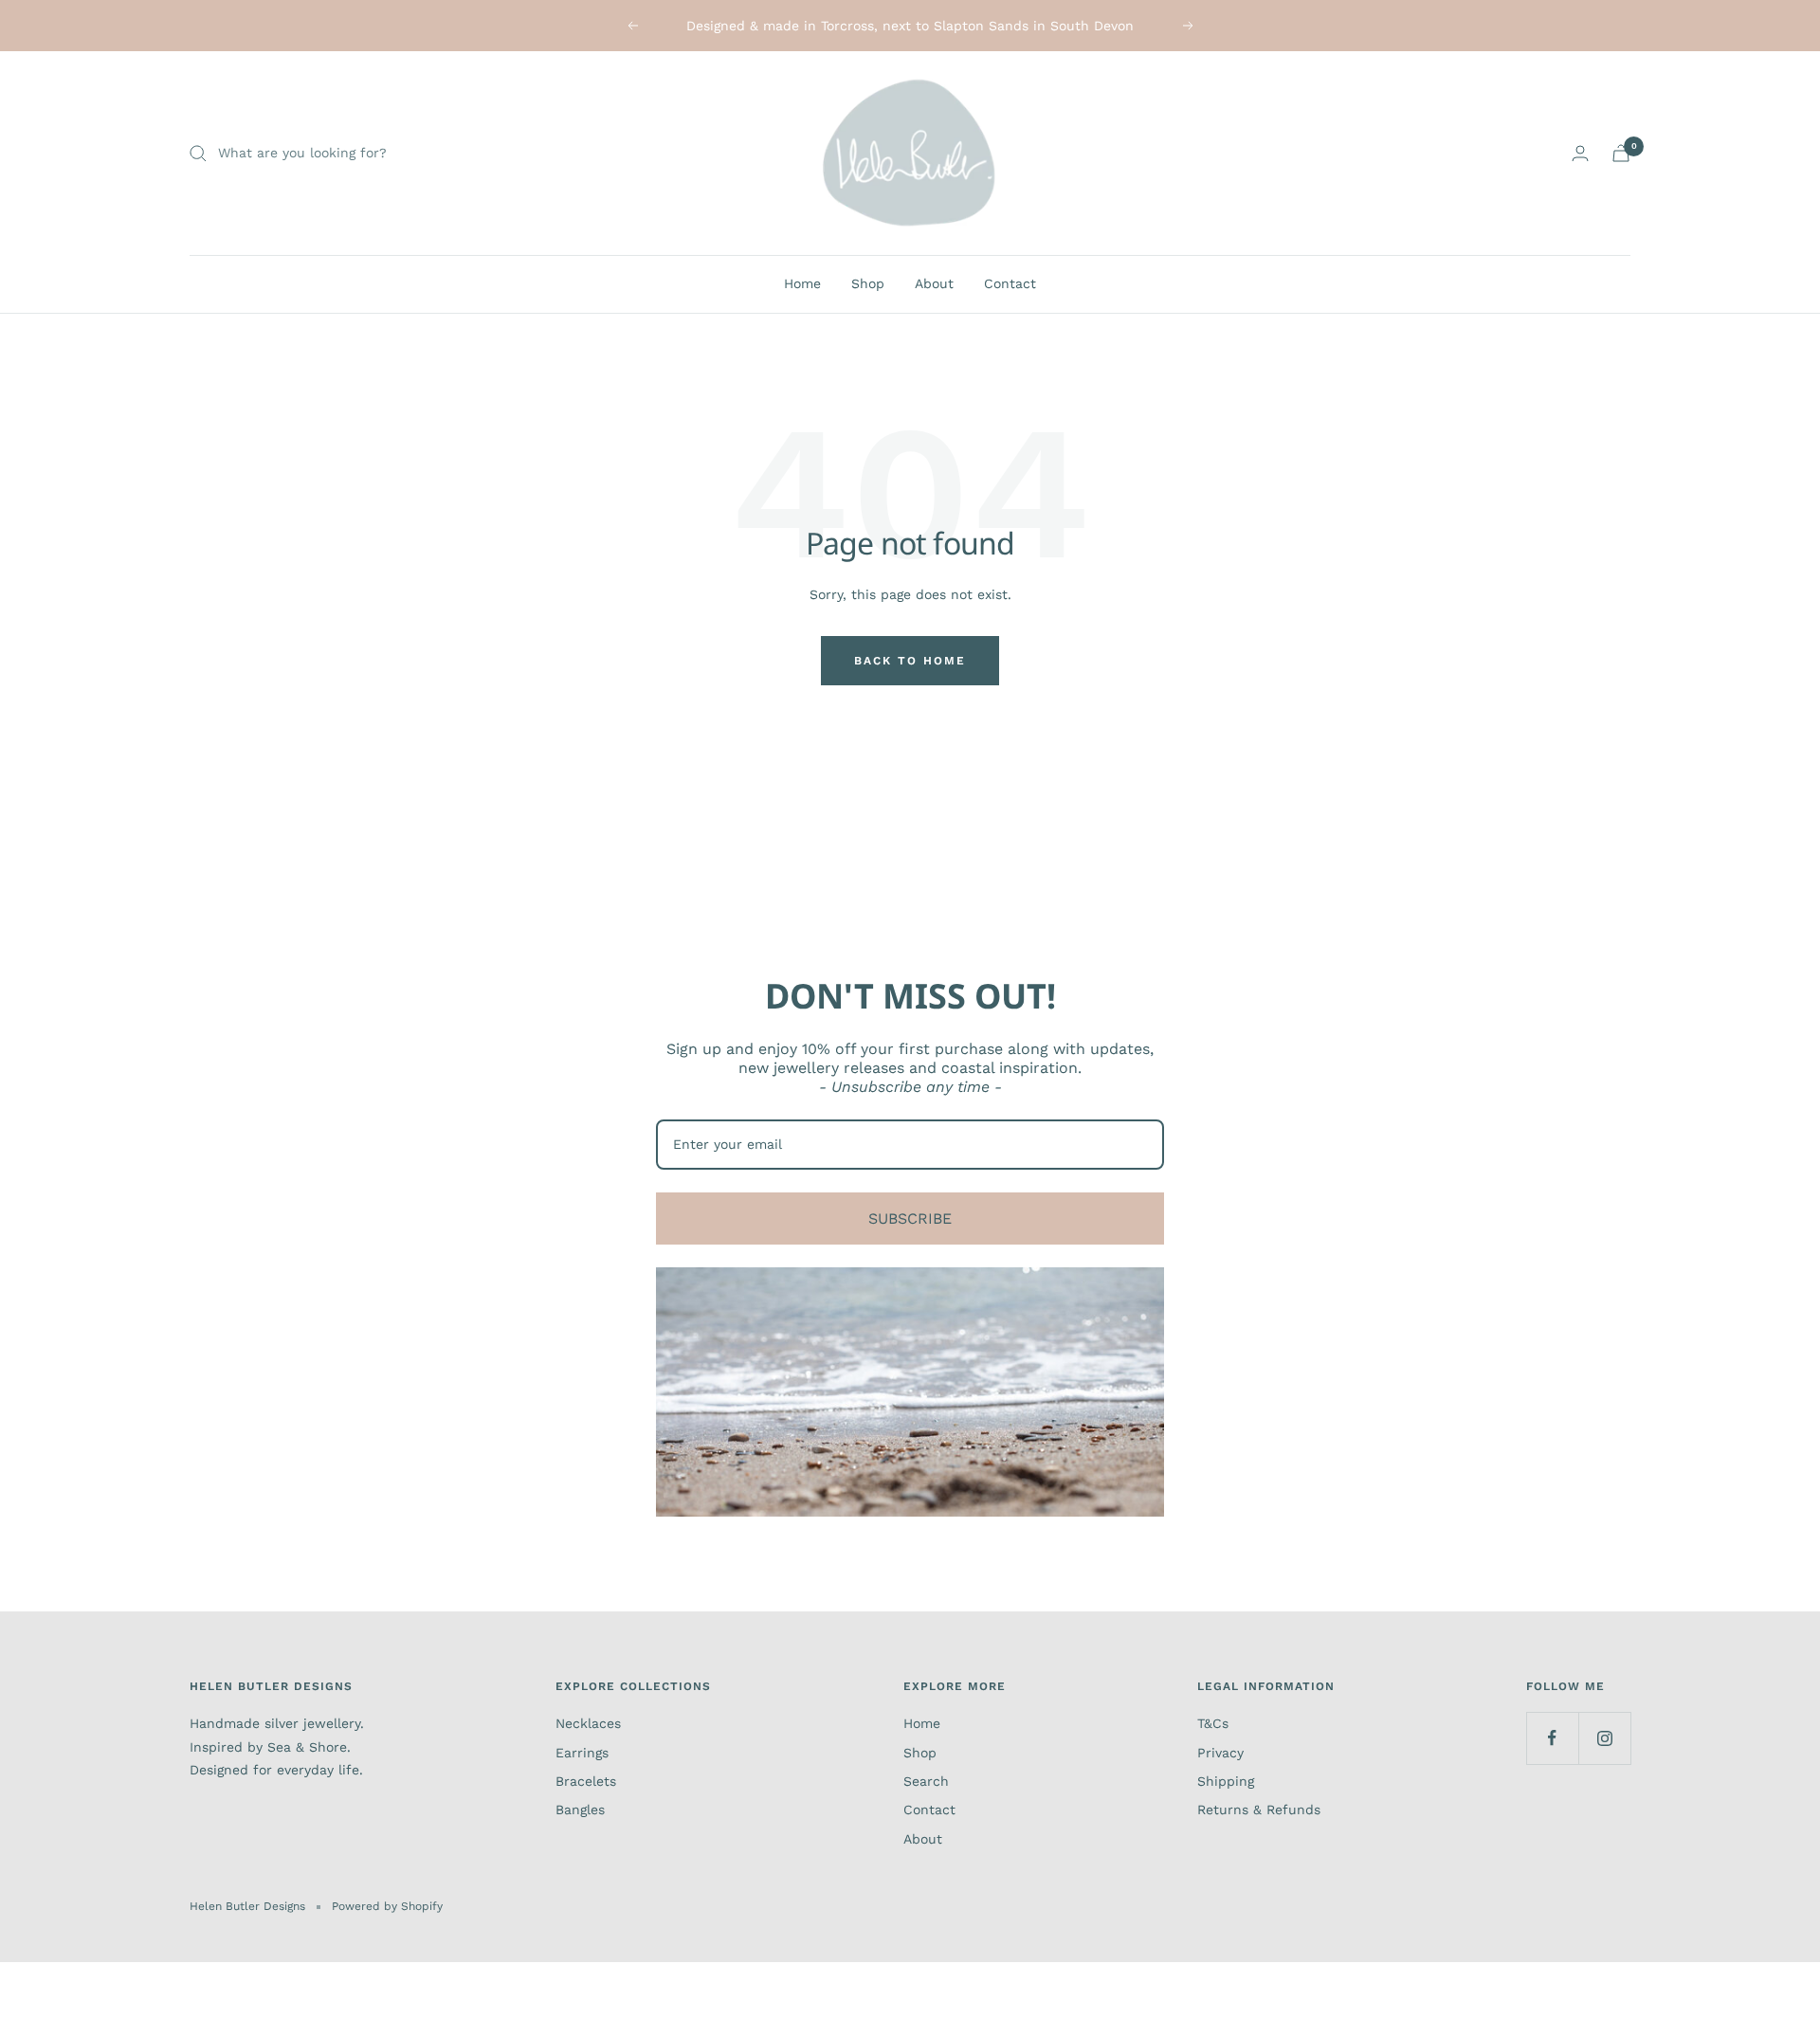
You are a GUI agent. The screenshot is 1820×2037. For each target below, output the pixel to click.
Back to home (910, 661)
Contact (1010, 283)
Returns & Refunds (1259, 1810)
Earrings (582, 1753)
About (934, 283)
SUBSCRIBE (910, 1219)
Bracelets (586, 1781)
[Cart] (1621, 153)
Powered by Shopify (387, 1906)
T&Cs (1213, 1723)
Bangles (580, 1810)
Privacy (1220, 1753)
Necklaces (588, 1723)
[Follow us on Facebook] (1552, 1738)
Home (802, 283)
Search (926, 1781)
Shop (868, 283)
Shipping (1226, 1781)
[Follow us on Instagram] (1604, 1738)
